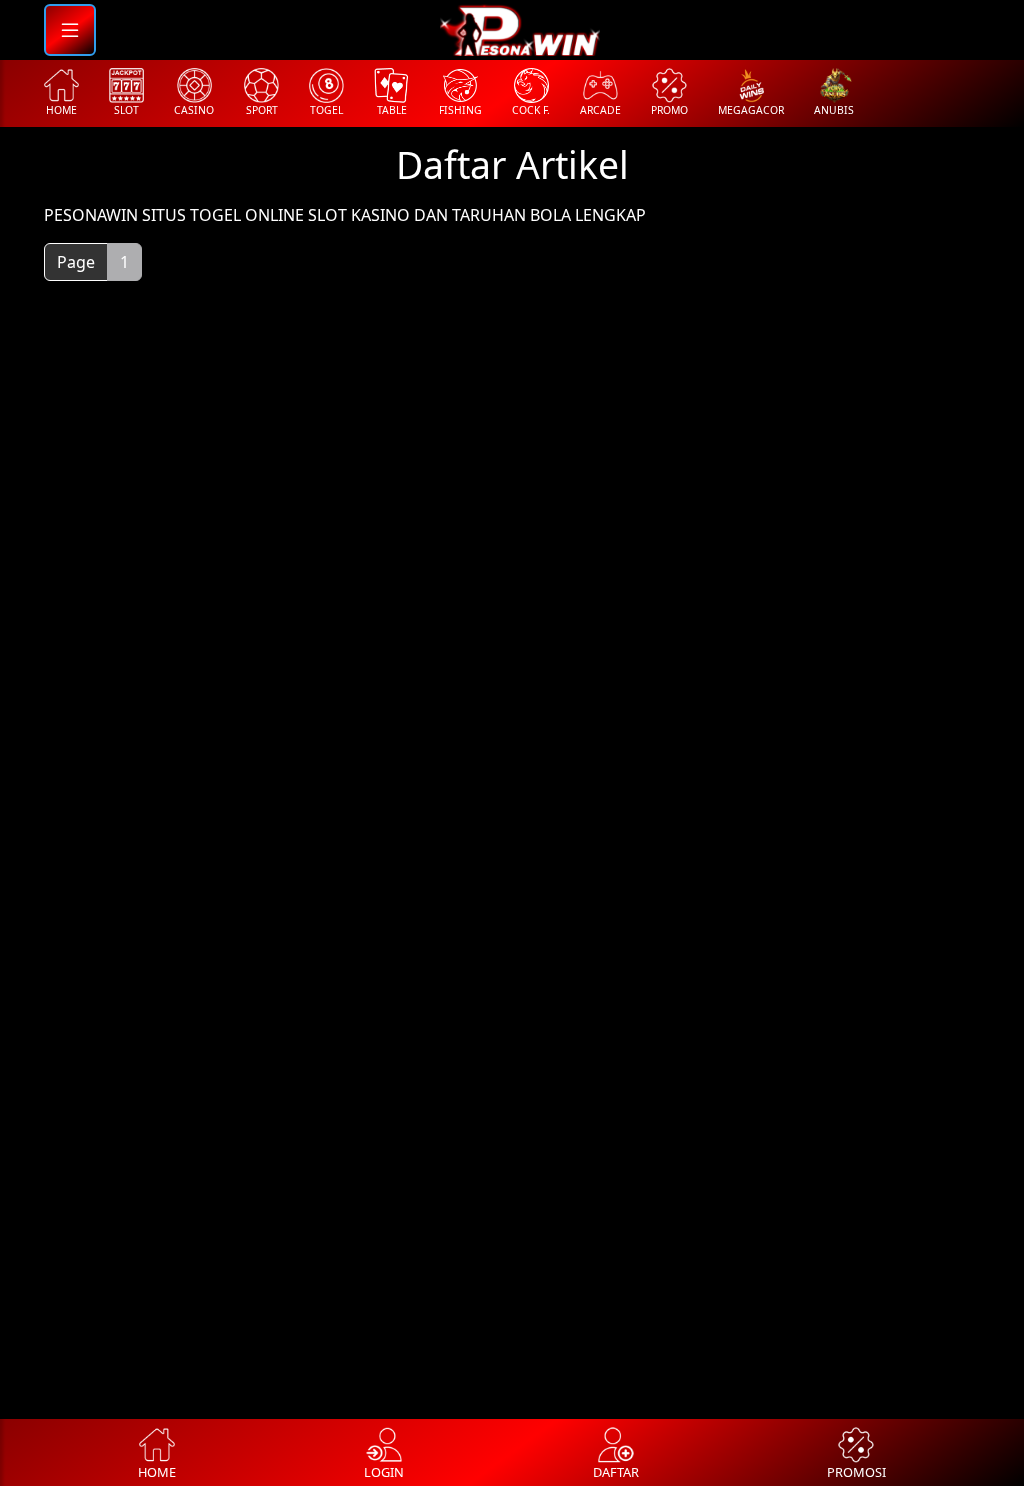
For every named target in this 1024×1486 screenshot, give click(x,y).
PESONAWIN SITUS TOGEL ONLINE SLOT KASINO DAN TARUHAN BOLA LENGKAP (345, 215)
